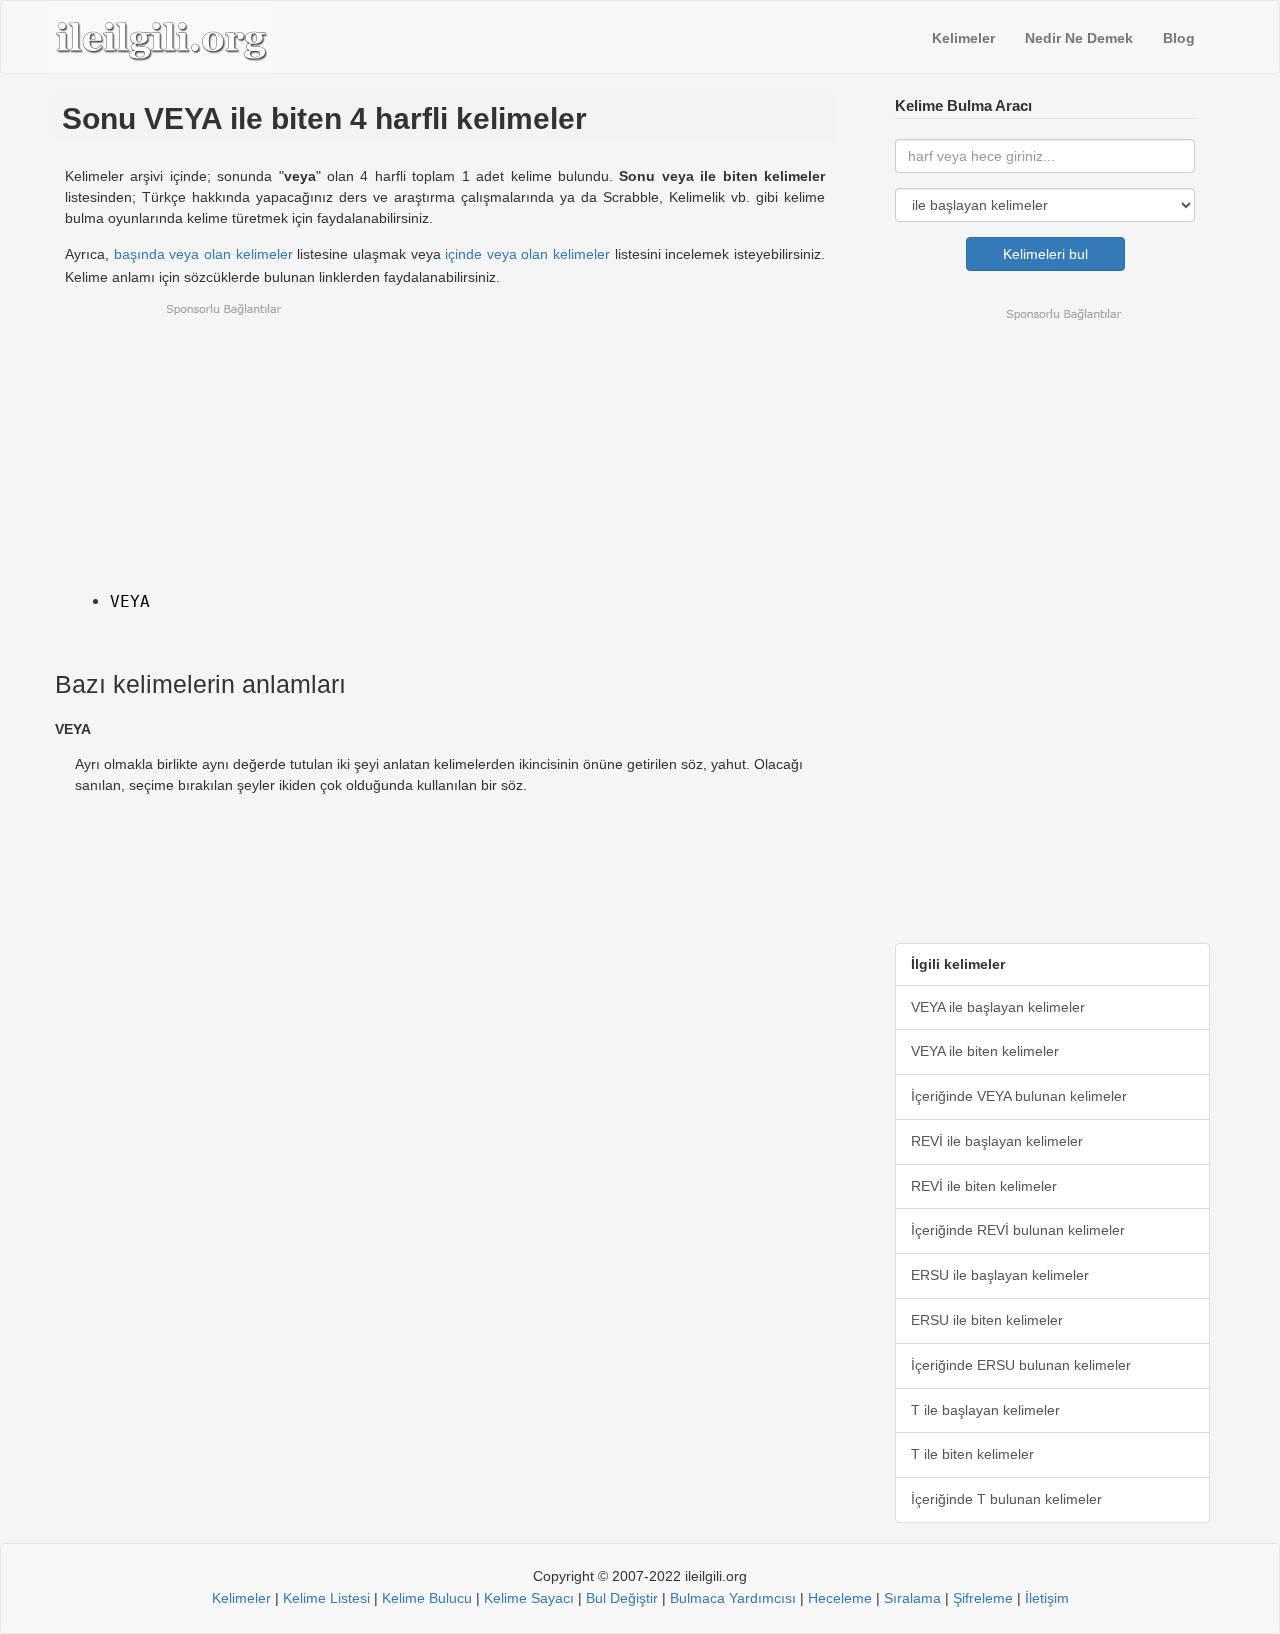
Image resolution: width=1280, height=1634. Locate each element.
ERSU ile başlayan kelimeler (1000, 1275)
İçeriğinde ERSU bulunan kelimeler (1021, 1365)
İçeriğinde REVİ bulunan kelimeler (1018, 1230)
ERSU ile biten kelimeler (987, 1320)
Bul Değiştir (622, 1598)
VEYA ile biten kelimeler (985, 1051)
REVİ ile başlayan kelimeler (997, 1141)
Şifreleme (983, 1598)
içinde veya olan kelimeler (527, 254)
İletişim (1047, 1598)
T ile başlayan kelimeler (985, 1410)
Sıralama (912, 1598)
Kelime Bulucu (427, 1598)
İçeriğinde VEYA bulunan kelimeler (1019, 1096)
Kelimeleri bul (1045, 254)
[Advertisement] (445, 442)
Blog (1179, 38)
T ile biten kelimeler (972, 1454)
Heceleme (840, 1598)
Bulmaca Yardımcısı (733, 1598)
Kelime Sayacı (529, 1598)
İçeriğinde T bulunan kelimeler (1006, 1499)
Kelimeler (963, 38)
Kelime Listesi (326, 1598)
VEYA (130, 601)
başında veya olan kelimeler (203, 254)
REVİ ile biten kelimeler (984, 1186)
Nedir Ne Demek (1079, 38)
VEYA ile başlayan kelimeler (998, 1007)
